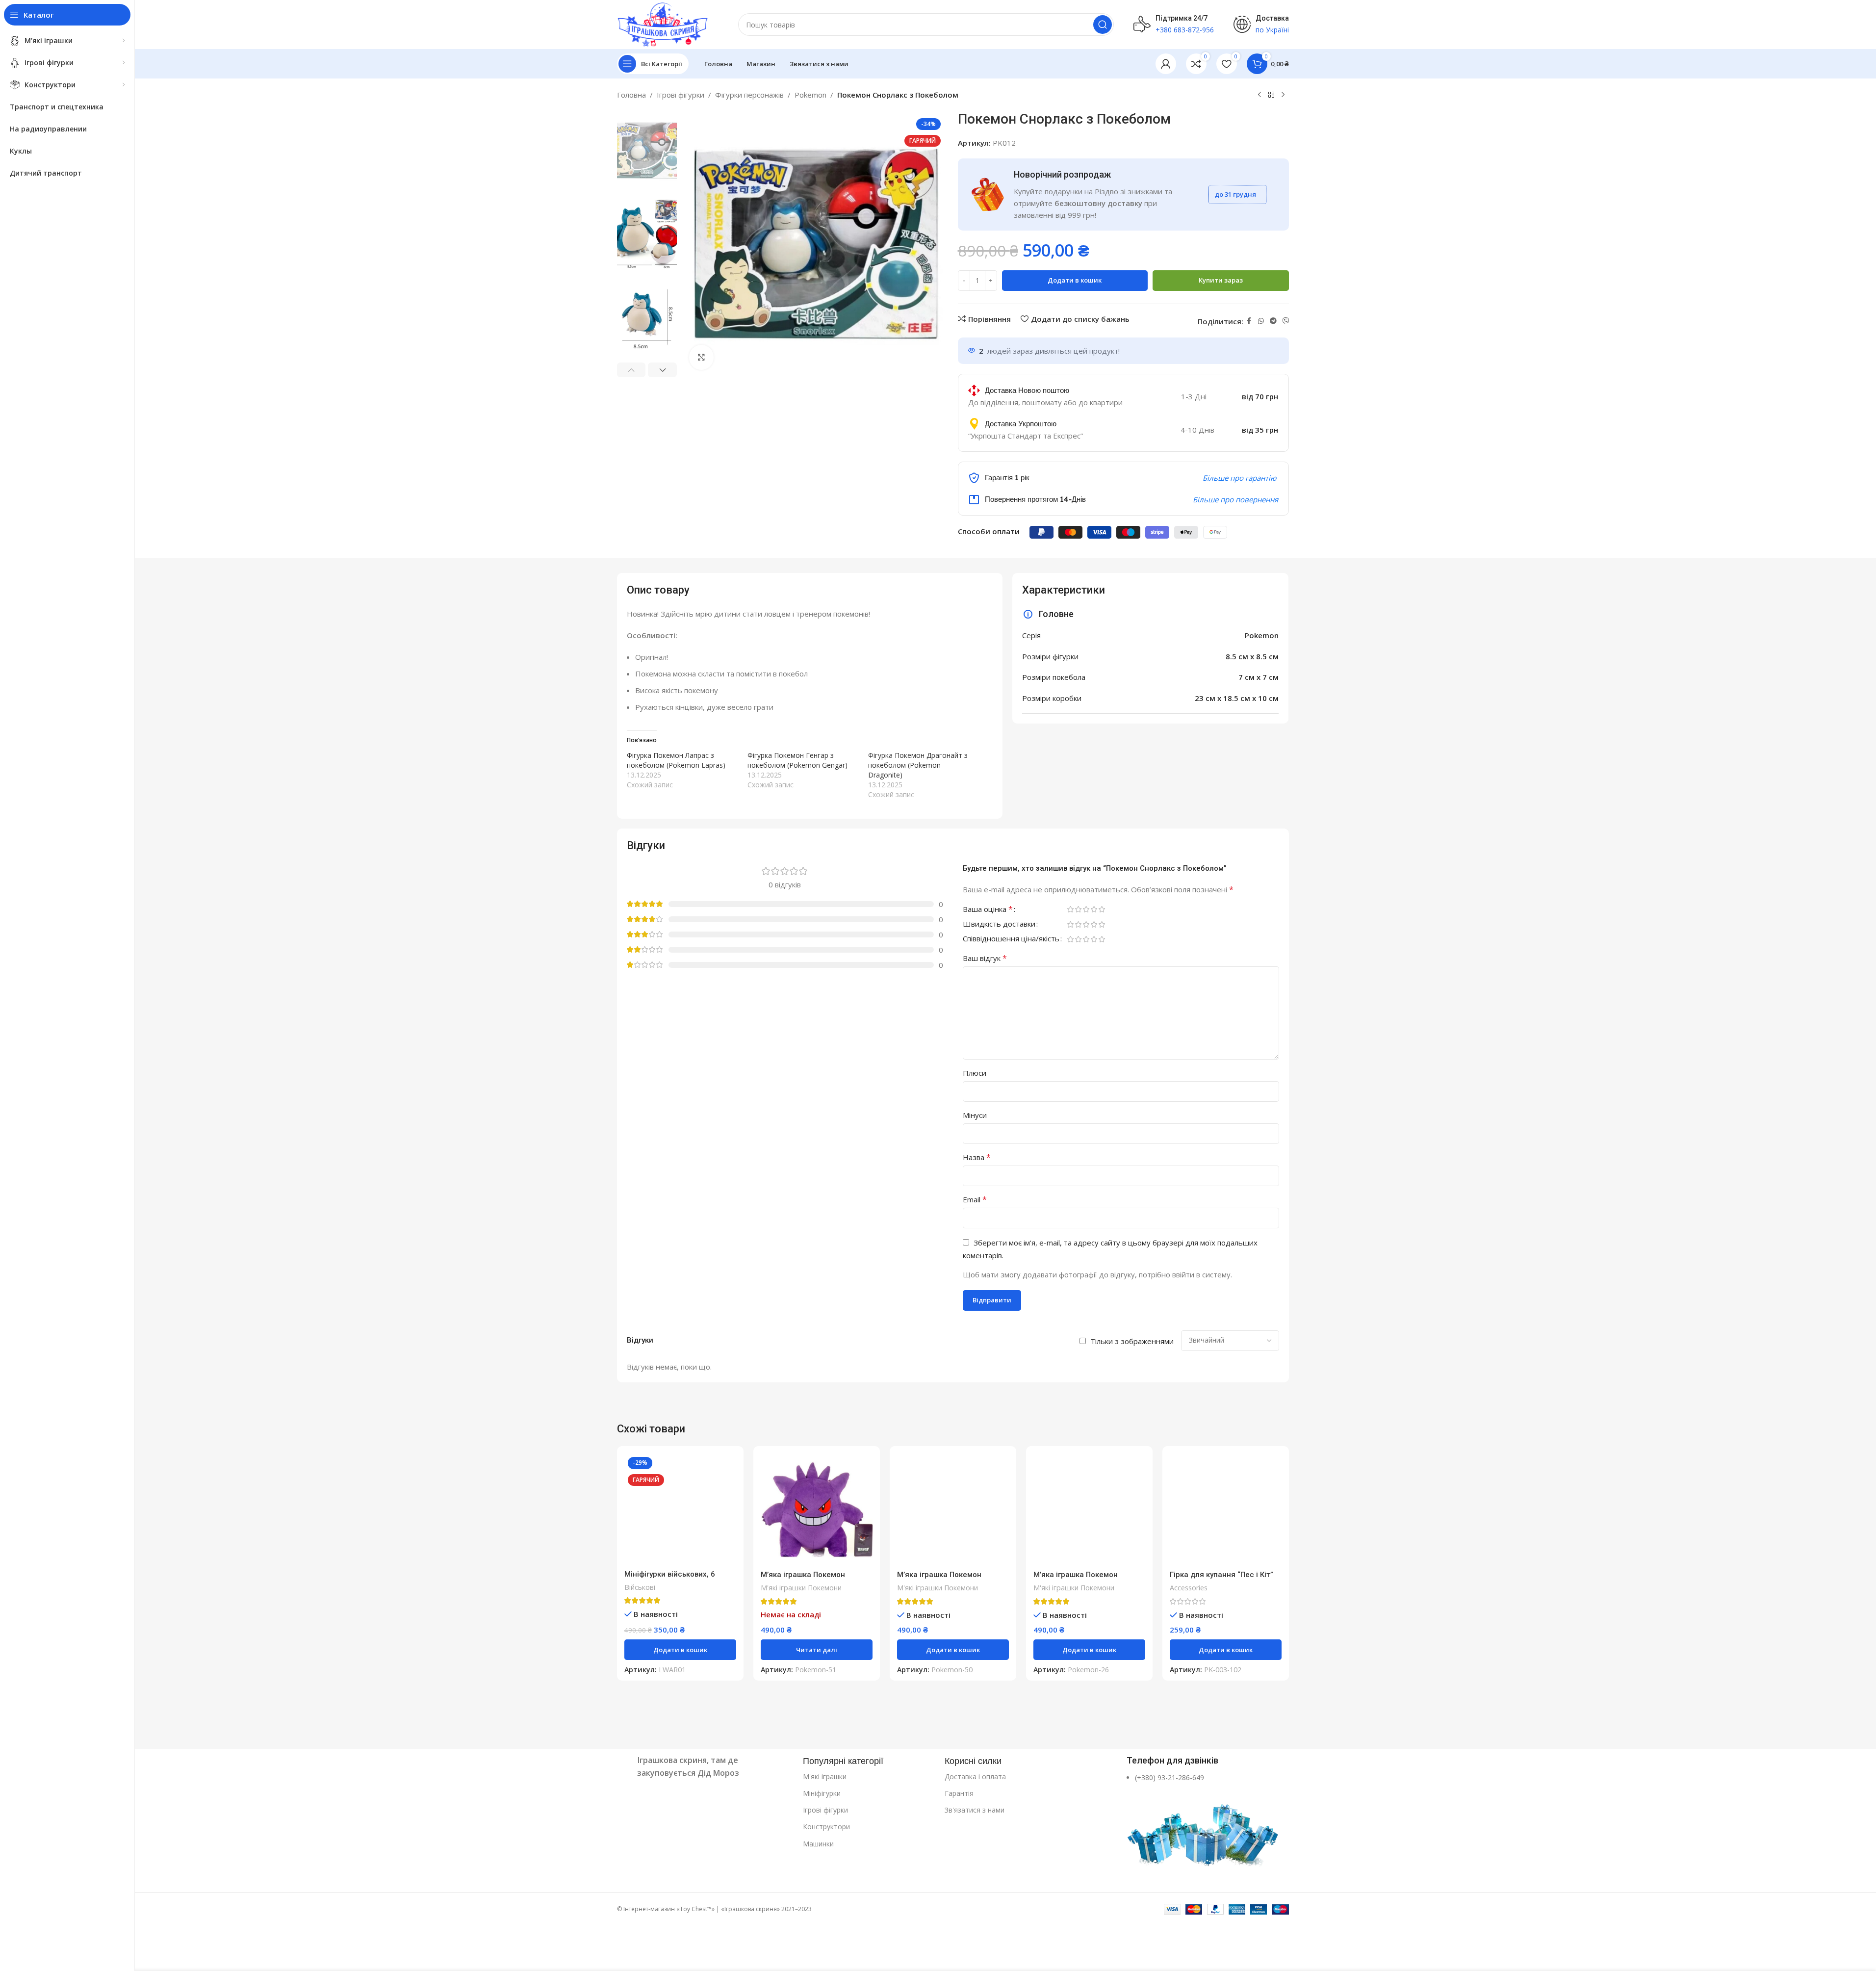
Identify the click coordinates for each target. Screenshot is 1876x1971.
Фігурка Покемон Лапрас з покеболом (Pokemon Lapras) (676, 760)
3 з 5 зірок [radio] (1086, 909)
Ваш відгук (985, 958)
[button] (631, 370)
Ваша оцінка (988, 910)
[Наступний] (1283, 95)
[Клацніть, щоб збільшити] (701, 357)
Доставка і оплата (975, 1776)
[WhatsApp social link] (1261, 321)
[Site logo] (663, 24)
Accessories (1189, 1588)
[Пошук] (1103, 25)
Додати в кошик (1075, 280)
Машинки (818, 1844)
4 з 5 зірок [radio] (1094, 909)
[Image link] (705, 1832)
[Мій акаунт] (1166, 64)
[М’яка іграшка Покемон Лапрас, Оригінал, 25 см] (953, 1509)
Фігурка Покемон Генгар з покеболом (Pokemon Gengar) (797, 760)
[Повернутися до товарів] (1271, 95)
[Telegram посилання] (1273, 321)
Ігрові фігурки (681, 95)
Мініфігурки (822, 1793)
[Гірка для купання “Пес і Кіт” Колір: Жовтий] (1226, 1509)
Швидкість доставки (999, 924)
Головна (631, 95)
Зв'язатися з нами (975, 1810)
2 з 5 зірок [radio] (1079, 909)
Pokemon (810, 95)
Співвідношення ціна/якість (1011, 939)
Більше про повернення (1235, 499)
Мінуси (975, 1115)
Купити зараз (1221, 280)
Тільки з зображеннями (1132, 1341)
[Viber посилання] (1286, 321)
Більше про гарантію (1239, 478)
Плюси (975, 1073)
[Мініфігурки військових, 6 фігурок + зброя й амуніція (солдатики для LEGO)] (680, 1509)
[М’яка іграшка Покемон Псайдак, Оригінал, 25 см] (1089, 1509)
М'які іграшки (825, 1776)
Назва (977, 1157)
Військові (640, 1587)
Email (975, 1199)
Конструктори (826, 1827)
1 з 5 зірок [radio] (1071, 909)
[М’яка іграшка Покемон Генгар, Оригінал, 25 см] (817, 1509)
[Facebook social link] (1249, 321)
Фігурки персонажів (749, 95)
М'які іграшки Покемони (801, 1588)
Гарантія (959, 1793)
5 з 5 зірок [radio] (1102, 909)
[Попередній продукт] (1259, 95)
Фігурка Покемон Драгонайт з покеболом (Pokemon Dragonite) (918, 765)
